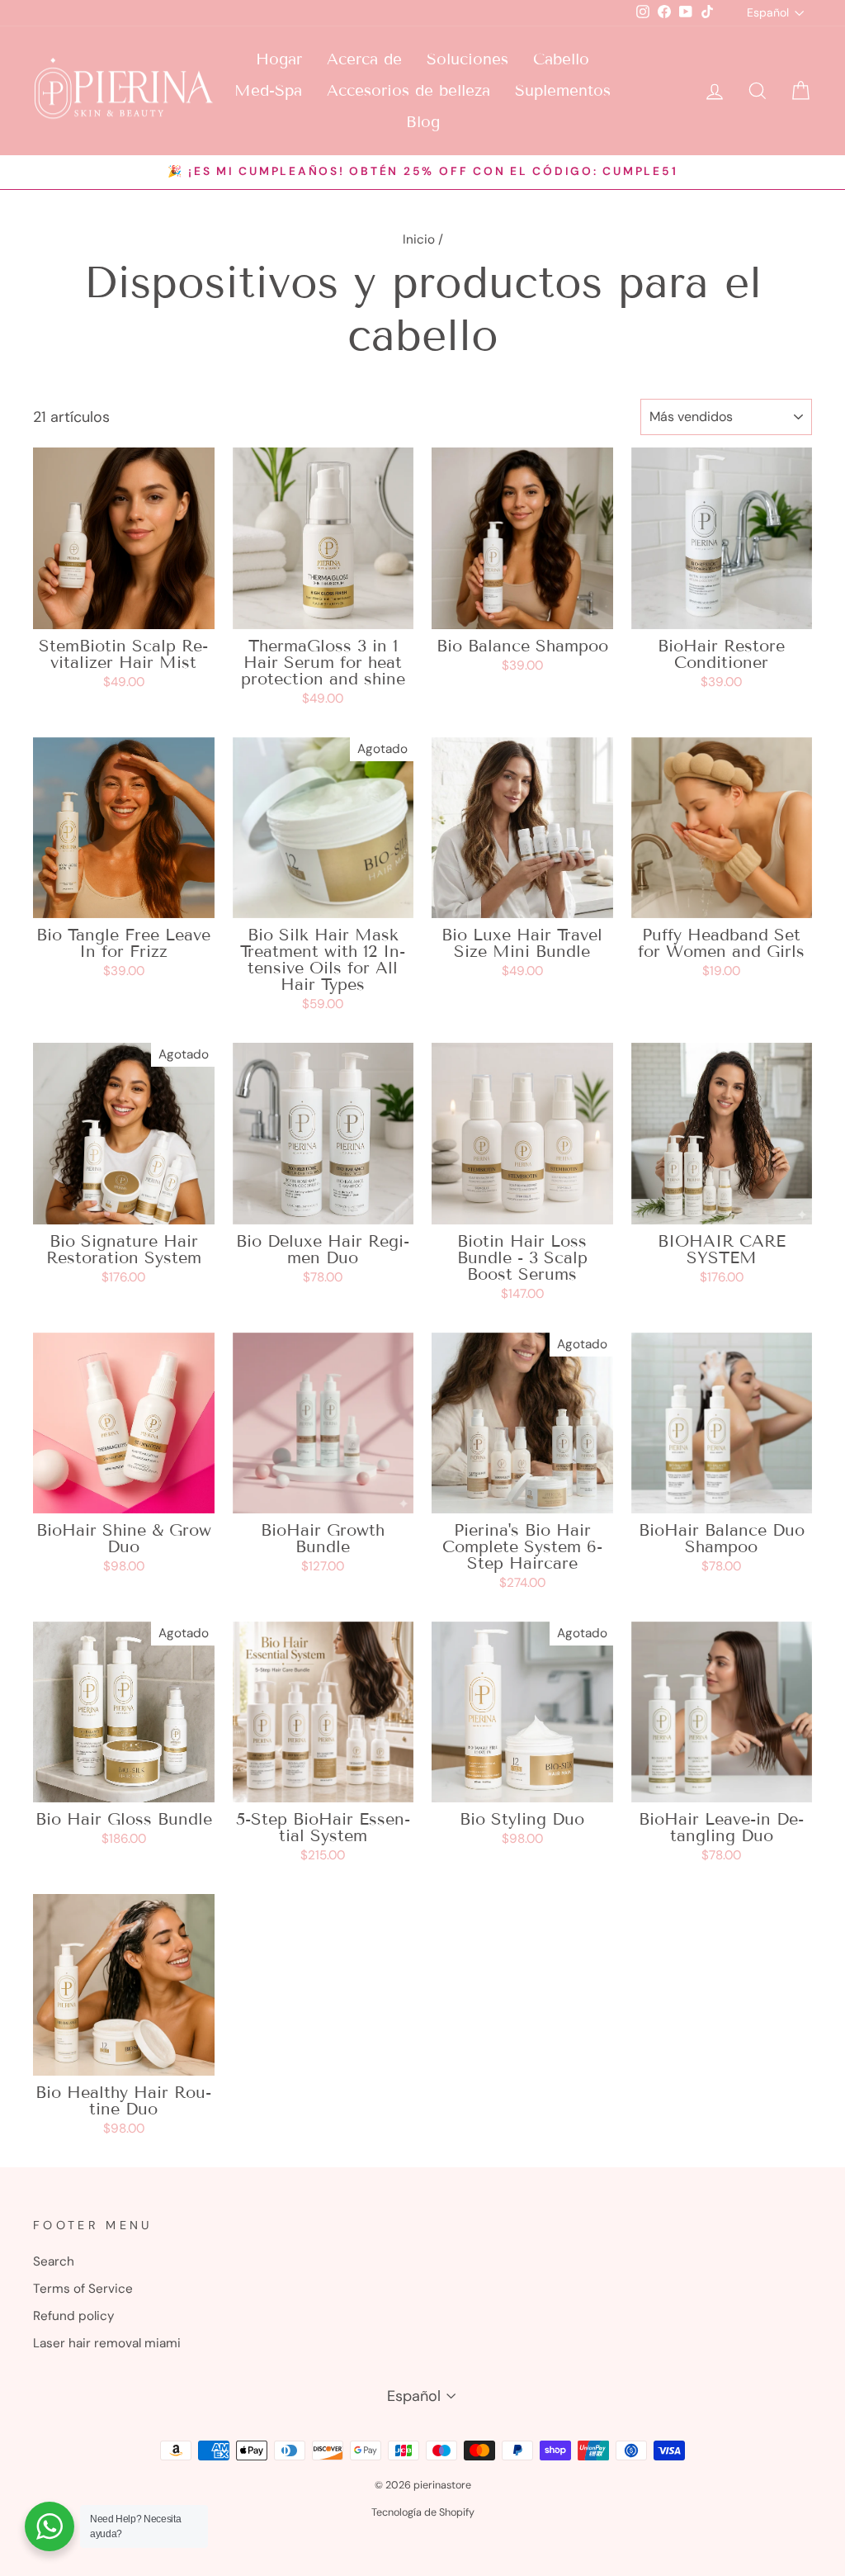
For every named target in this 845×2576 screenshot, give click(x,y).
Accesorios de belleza (408, 90)
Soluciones (467, 59)
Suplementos (563, 90)
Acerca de (364, 59)
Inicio (419, 239)
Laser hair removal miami (107, 2343)
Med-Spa (268, 90)
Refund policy (74, 2316)
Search (54, 2261)
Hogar (279, 59)
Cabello (561, 59)
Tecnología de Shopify (423, 2512)
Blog (423, 122)
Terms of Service (83, 2289)
